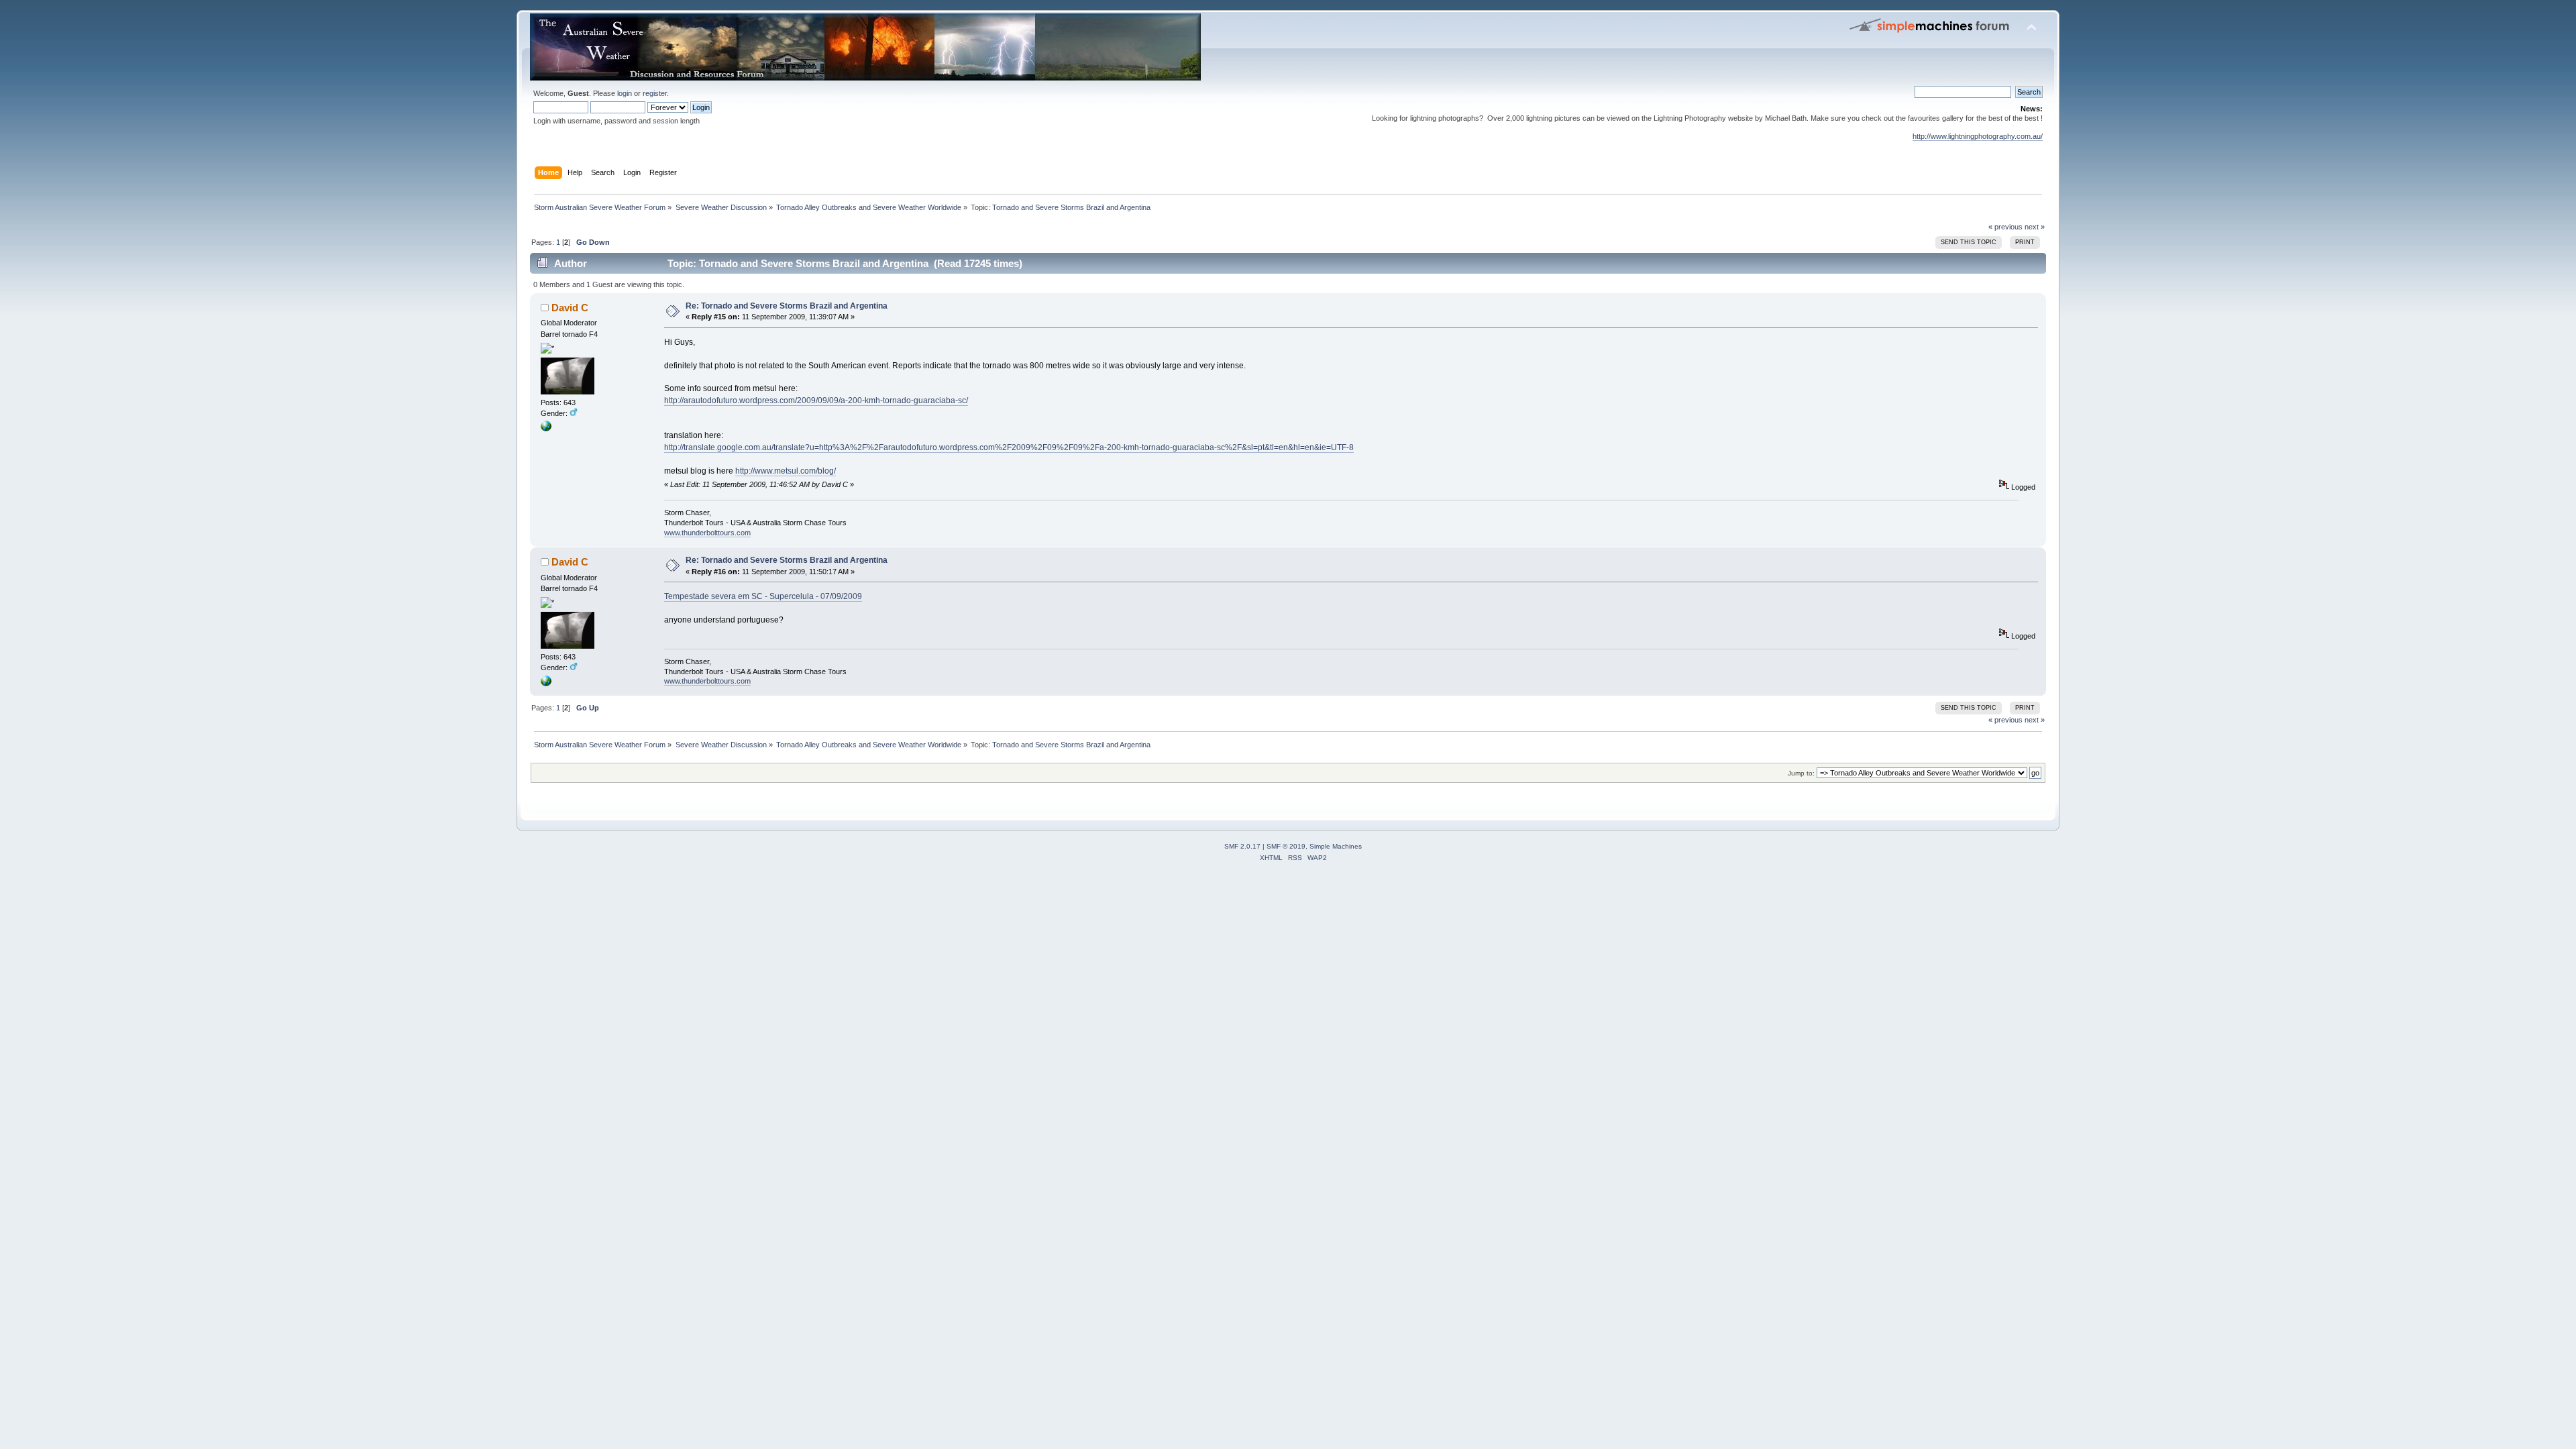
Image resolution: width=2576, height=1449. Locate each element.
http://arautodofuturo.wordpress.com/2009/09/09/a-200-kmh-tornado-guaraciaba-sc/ (816, 400)
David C (570, 308)
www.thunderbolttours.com (707, 533)
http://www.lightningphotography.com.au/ (1978, 136)
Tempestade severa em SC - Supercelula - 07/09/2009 (763, 596)
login (625, 93)
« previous (2005, 227)
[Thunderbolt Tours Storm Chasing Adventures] (546, 429)
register (655, 93)
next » (2035, 227)
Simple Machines (1336, 846)
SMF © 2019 (1286, 846)
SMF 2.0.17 (1242, 846)
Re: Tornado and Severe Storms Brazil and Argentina (787, 306)
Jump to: (1801, 773)
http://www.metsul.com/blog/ (786, 471)
